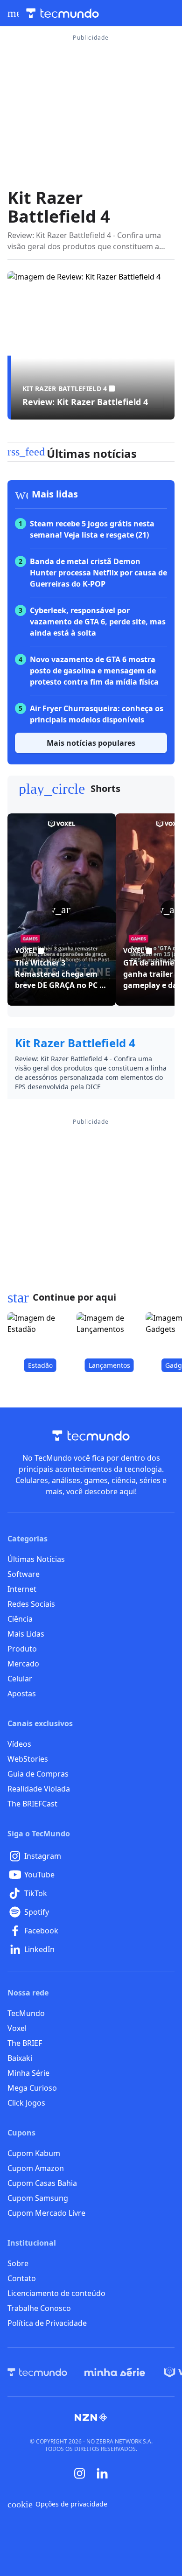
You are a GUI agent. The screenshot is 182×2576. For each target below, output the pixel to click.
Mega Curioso (32, 2088)
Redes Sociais (31, 1604)
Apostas (22, 1694)
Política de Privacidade (47, 2323)
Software (24, 1574)
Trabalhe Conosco (39, 2308)
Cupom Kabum (34, 2153)
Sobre (18, 2263)
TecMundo (26, 2013)
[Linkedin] (102, 2474)
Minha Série (28, 2073)
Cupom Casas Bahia (42, 2183)
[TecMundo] (37, 2372)
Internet (22, 1589)
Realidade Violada (39, 1789)
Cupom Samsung (38, 2198)
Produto (22, 1649)
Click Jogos (26, 2103)
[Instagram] (80, 2473)
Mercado (23, 1664)
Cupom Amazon (36, 2168)
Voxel (17, 2028)
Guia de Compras (38, 1774)
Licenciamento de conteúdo (56, 2293)
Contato (22, 2278)
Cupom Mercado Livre (46, 2213)
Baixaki (20, 2058)
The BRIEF (25, 2043)
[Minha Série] (115, 2372)
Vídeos (19, 1744)
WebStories (28, 1759)
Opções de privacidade (57, 2504)
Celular (20, 1679)
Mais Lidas (26, 1634)
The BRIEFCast (32, 1804)
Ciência (20, 1619)
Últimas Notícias (36, 1559)
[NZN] (91, 2417)
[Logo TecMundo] (63, 13)
